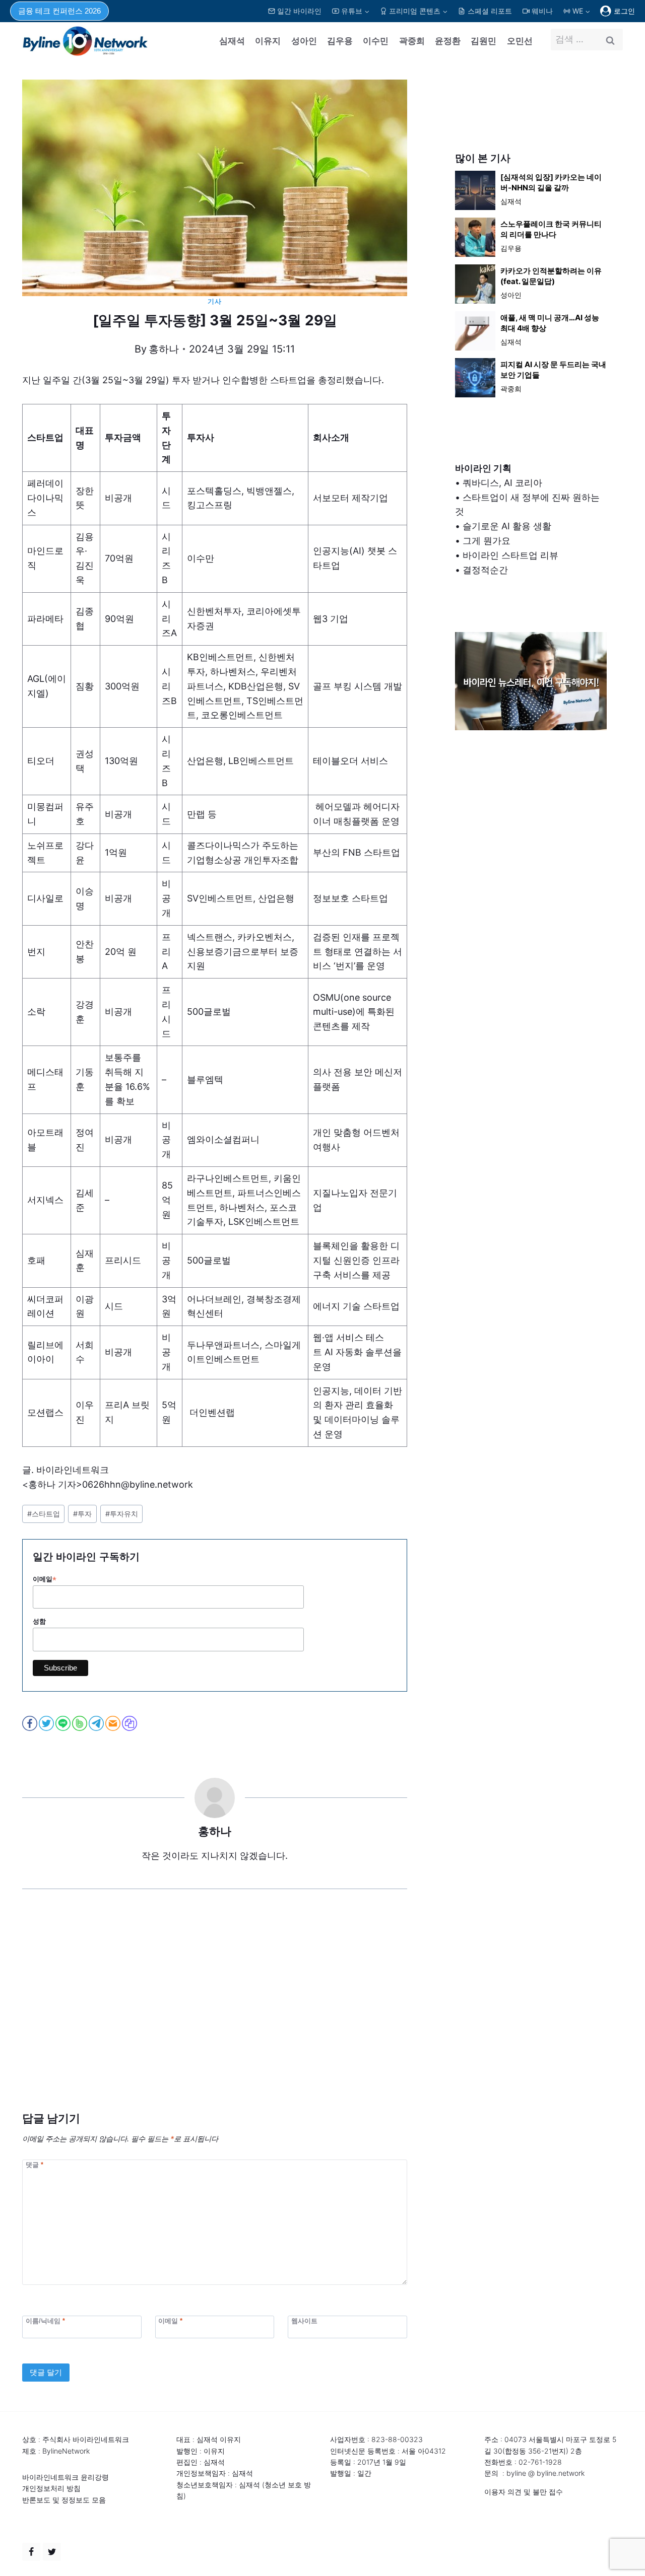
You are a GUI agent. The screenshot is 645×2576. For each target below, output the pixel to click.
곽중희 (412, 41)
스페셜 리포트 (490, 11)
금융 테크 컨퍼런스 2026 (59, 11)
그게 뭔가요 (487, 541)
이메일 (45, 1579)
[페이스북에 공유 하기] (30, 1723)
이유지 (268, 41)
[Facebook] (31, 2552)
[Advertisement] (215, 2015)
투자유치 (122, 1514)
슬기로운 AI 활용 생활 (507, 526)
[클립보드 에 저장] (130, 1723)
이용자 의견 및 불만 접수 (524, 2492)
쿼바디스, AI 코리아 (502, 483)
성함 (39, 1621)
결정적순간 (485, 570)
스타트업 (44, 1514)
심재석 (232, 41)
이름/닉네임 (45, 2320)
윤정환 (448, 41)
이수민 (376, 41)
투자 (82, 1514)
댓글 (35, 2165)
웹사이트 (304, 2320)
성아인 (304, 41)
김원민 (483, 41)
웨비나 (542, 11)
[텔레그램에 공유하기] (97, 1723)
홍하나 (164, 349)
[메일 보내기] (114, 1723)
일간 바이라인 (299, 11)
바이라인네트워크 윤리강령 (66, 2477)
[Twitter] (52, 2552)
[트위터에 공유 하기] (47, 1723)
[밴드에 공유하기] (80, 1723)
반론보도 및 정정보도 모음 (64, 2500)
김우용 (340, 41)
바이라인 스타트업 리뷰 (510, 555)
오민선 (520, 41)
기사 (214, 301)
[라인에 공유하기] (64, 1723)
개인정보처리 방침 (51, 2488)
